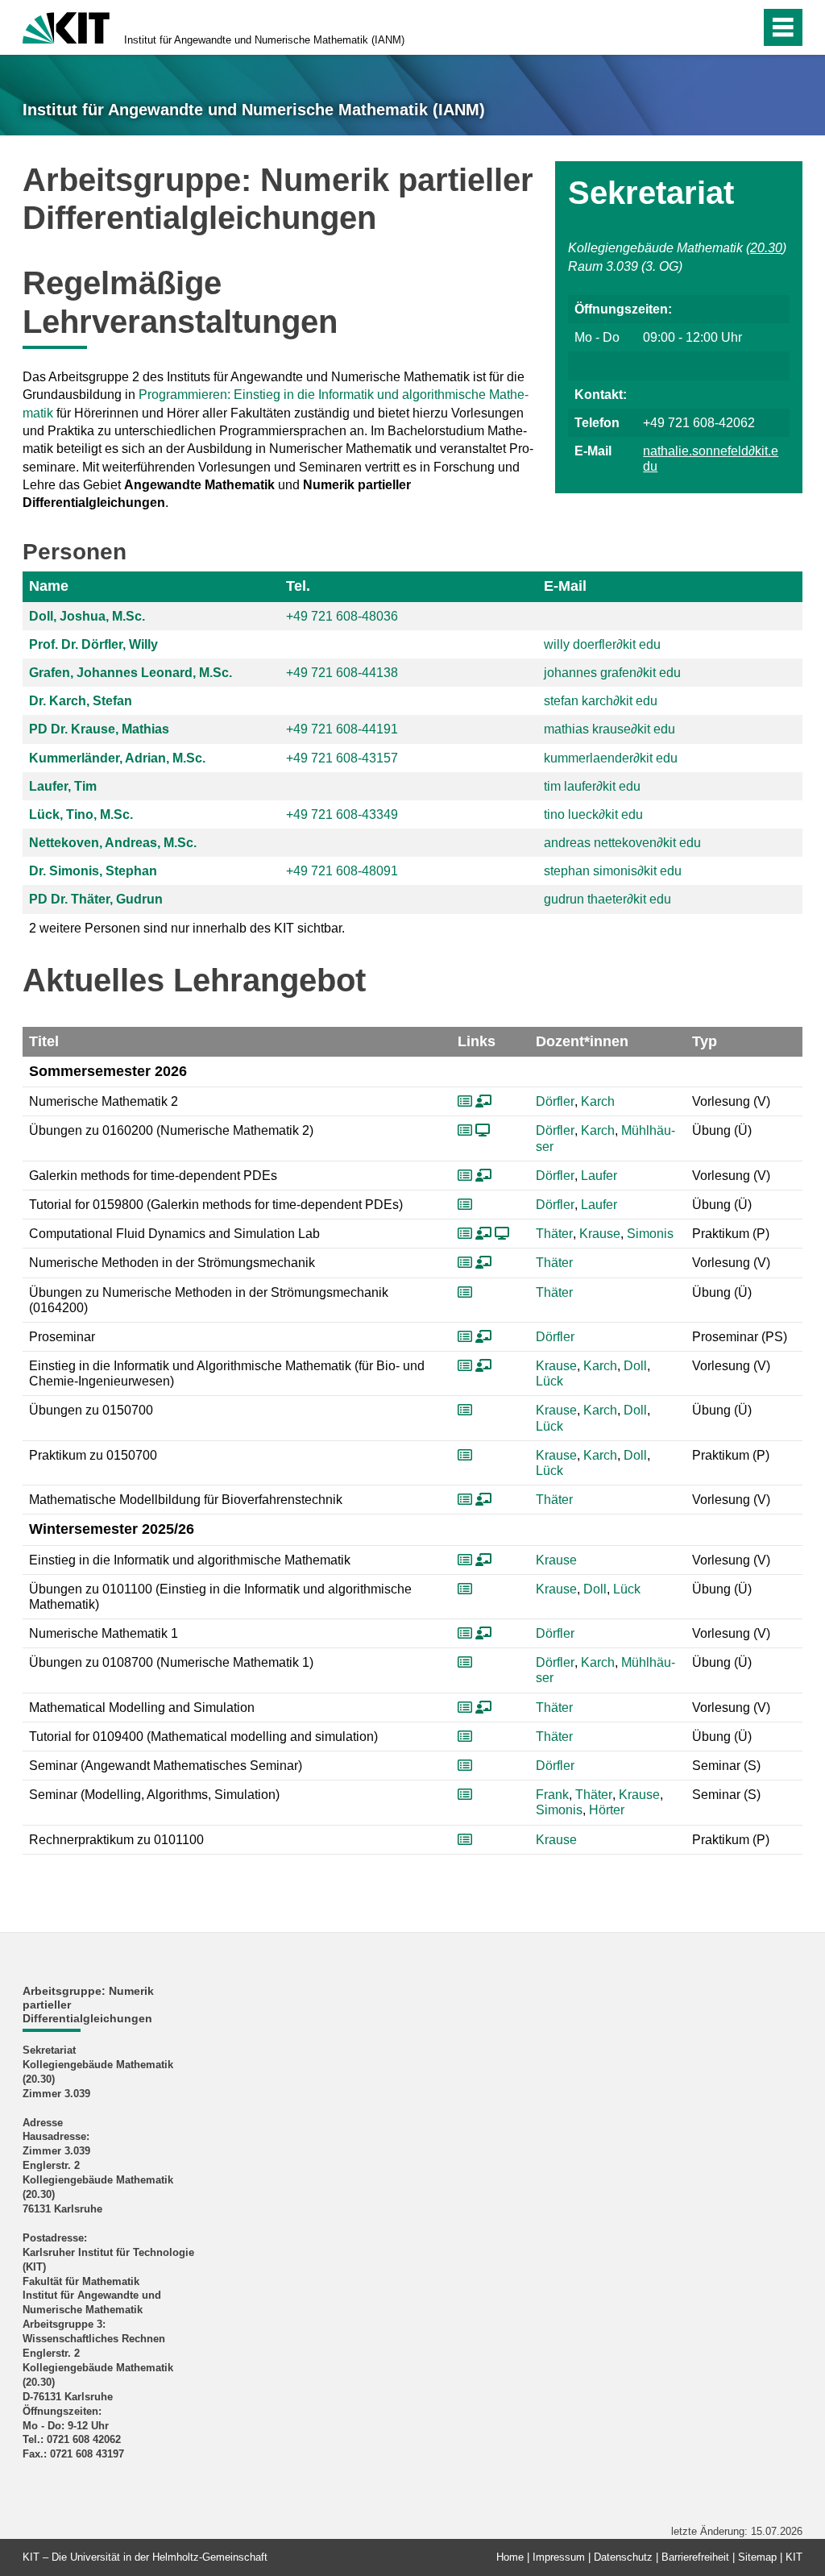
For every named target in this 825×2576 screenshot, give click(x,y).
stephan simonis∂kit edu (613, 871)
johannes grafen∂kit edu (612, 673)
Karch (598, 1101)
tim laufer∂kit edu (592, 786)
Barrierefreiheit (695, 2557)
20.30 (766, 248)
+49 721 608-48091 (342, 871)
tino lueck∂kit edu (593, 814)
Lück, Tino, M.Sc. (81, 814)
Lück (549, 1381)
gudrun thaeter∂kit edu (607, 899)
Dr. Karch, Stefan (81, 701)
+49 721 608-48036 (342, 616)
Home (510, 2557)
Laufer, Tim (63, 786)
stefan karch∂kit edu (601, 701)
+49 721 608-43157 (342, 758)
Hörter (607, 1810)
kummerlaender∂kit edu (611, 758)
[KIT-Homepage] (66, 26)
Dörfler (555, 1101)
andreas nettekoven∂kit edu (622, 843)
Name (49, 586)
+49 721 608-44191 (342, 729)
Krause (600, 1234)
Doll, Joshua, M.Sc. (87, 616)
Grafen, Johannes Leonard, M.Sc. (131, 673)
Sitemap (757, 2557)
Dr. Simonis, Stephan (93, 871)
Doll (635, 1366)
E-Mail (565, 586)
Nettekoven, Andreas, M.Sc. (113, 843)
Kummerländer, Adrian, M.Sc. (117, 758)
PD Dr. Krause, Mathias (99, 729)
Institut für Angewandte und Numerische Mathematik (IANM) (264, 40)
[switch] (713, 27)
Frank (552, 1795)
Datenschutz (623, 2557)
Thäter (554, 1234)
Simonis (650, 1234)
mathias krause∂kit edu (609, 729)
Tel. (298, 586)
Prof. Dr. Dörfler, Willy (93, 644)
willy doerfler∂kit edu (602, 644)
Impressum (559, 2557)
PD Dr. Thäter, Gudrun (96, 899)
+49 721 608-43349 (342, 814)
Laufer (599, 1176)
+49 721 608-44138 (342, 673)
